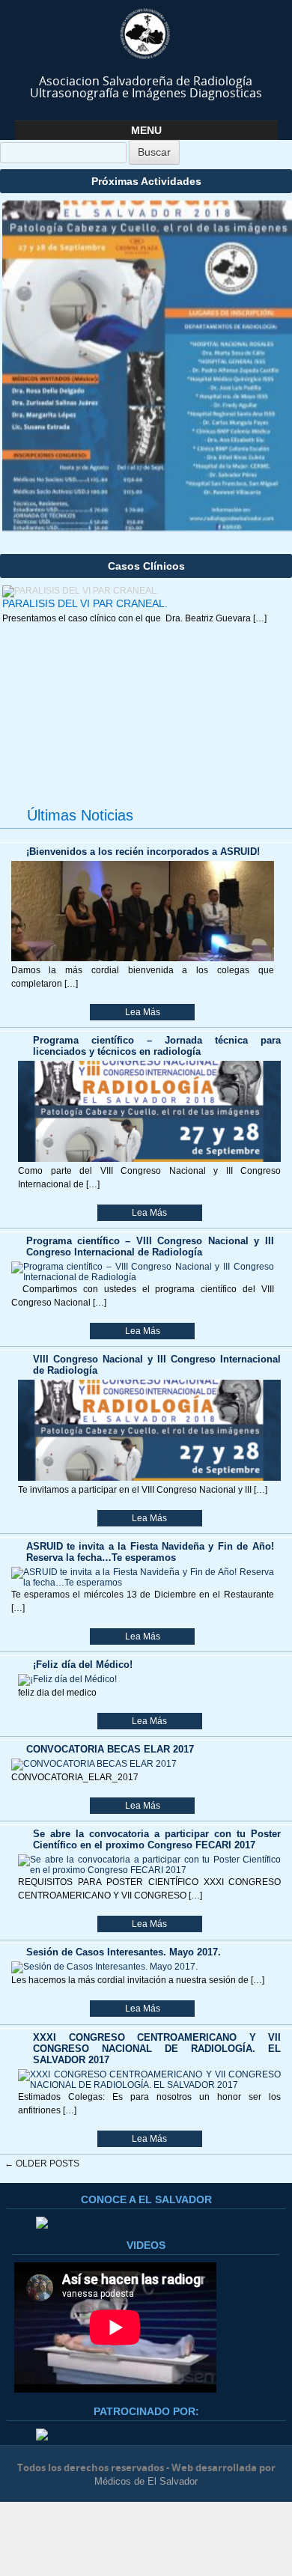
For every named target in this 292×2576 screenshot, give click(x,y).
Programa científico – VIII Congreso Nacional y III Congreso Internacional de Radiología (150, 1246)
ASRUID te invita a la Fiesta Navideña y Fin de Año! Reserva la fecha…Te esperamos (150, 1552)
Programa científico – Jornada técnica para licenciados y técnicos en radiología (157, 1046)
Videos (146, 2245)
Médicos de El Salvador (146, 2481)
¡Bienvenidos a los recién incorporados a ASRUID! (143, 852)
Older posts (42, 2164)
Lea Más (143, 1012)
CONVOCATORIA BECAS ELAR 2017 (110, 1749)
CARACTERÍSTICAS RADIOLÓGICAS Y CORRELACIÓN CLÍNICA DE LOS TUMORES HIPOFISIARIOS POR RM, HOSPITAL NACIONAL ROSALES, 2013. (137, 737)
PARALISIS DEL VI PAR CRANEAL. (85, 603)
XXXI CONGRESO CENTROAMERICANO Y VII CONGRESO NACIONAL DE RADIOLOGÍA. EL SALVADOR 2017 (157, 2049)
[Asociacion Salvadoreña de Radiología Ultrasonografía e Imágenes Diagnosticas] (146, 34)
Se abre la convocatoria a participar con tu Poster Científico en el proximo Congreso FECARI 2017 (157, 1839)
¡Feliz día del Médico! (83, 1665)
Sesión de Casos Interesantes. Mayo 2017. (124, 1952)
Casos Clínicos (146, 566)
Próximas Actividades (146, 181)
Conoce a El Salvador (146, 2199)
